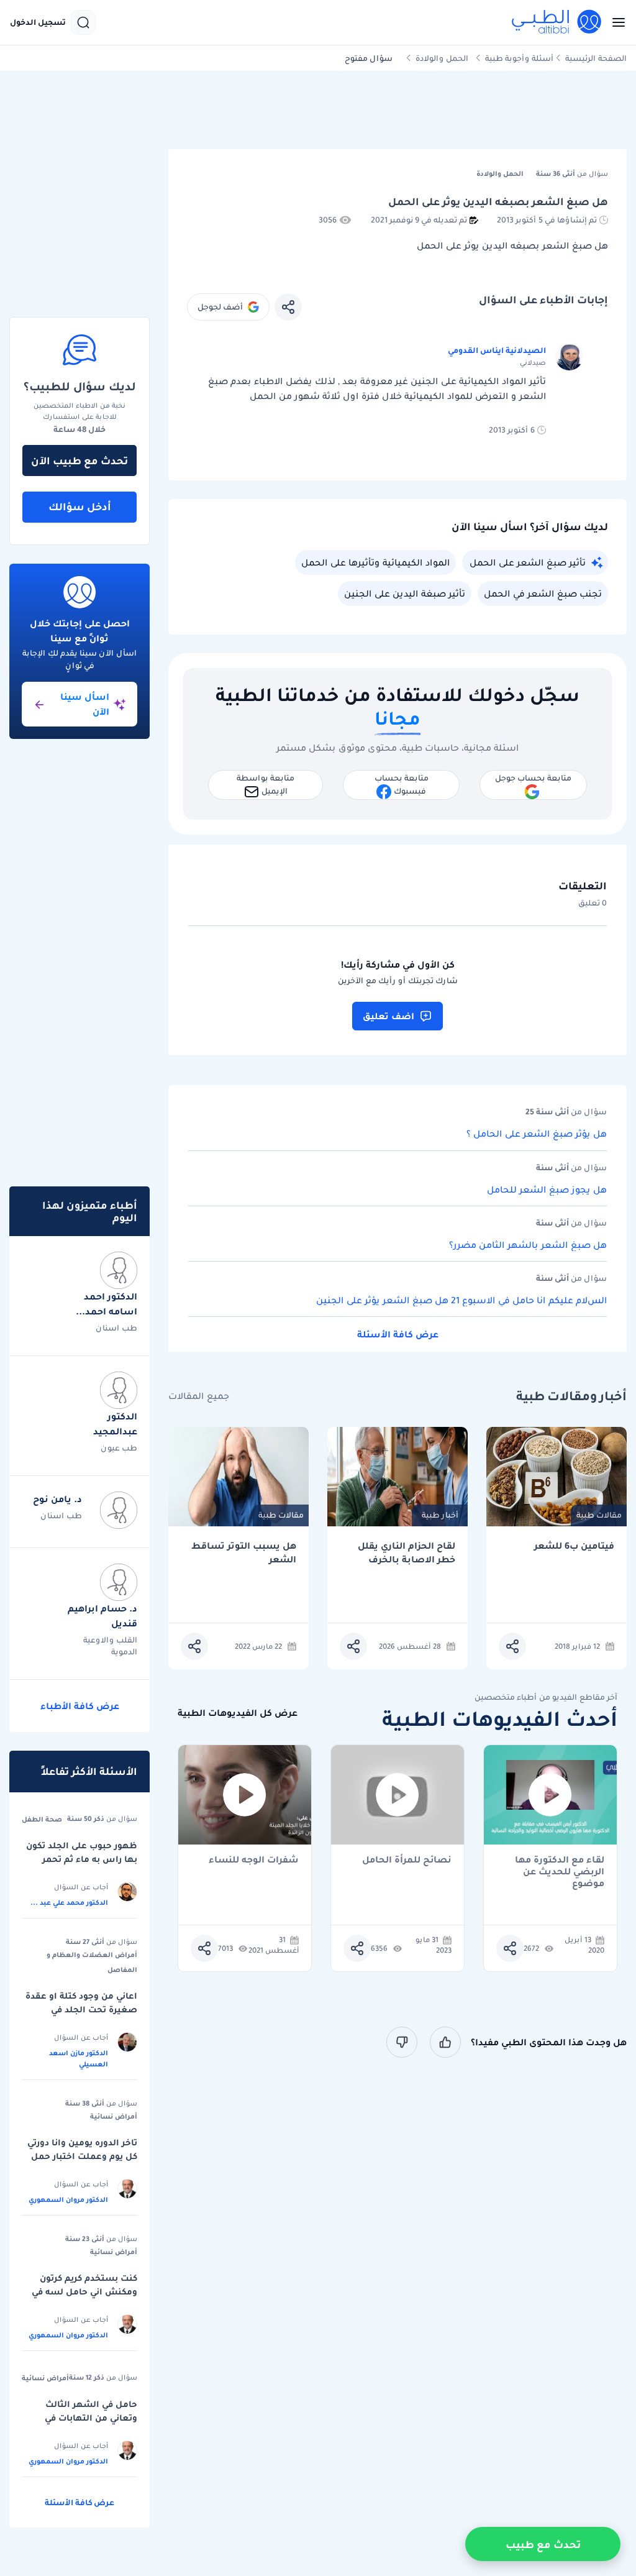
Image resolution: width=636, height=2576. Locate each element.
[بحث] (83, 22)
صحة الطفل (42, 1819)
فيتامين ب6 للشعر (574, 1546)
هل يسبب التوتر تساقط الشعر (244, 1553)
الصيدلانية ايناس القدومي (497, 350)
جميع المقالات (199, 1396)
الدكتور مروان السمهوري (68, 2199)
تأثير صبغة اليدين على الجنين (405, 594)
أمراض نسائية (114, 2116)
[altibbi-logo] (557, 22)
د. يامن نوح (57, 1499)
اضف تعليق (388, 1016)
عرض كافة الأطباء (80, 1706)
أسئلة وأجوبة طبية (519, 58)
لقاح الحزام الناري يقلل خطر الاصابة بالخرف (407, 1553)
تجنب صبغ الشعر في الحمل (543, 594)
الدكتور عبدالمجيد (115, 1424)
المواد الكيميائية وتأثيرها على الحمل (375, 562)
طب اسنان (116, 1328)
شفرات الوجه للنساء (254, 1860)
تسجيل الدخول (38, 22)
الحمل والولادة (442, 58)
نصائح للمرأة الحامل (407, 1860)
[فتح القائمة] (615, 22)
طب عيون (119, 1448)
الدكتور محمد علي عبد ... (69, 1902)
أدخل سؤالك (80, 506)
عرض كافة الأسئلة (398, 1334)
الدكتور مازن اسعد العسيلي (79, 2058)
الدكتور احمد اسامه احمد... (107, 1304)
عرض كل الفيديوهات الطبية (238, 1713)
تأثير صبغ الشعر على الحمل (528, 562)
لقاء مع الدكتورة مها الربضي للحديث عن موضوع (560, 1866)
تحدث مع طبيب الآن (79, 461)
